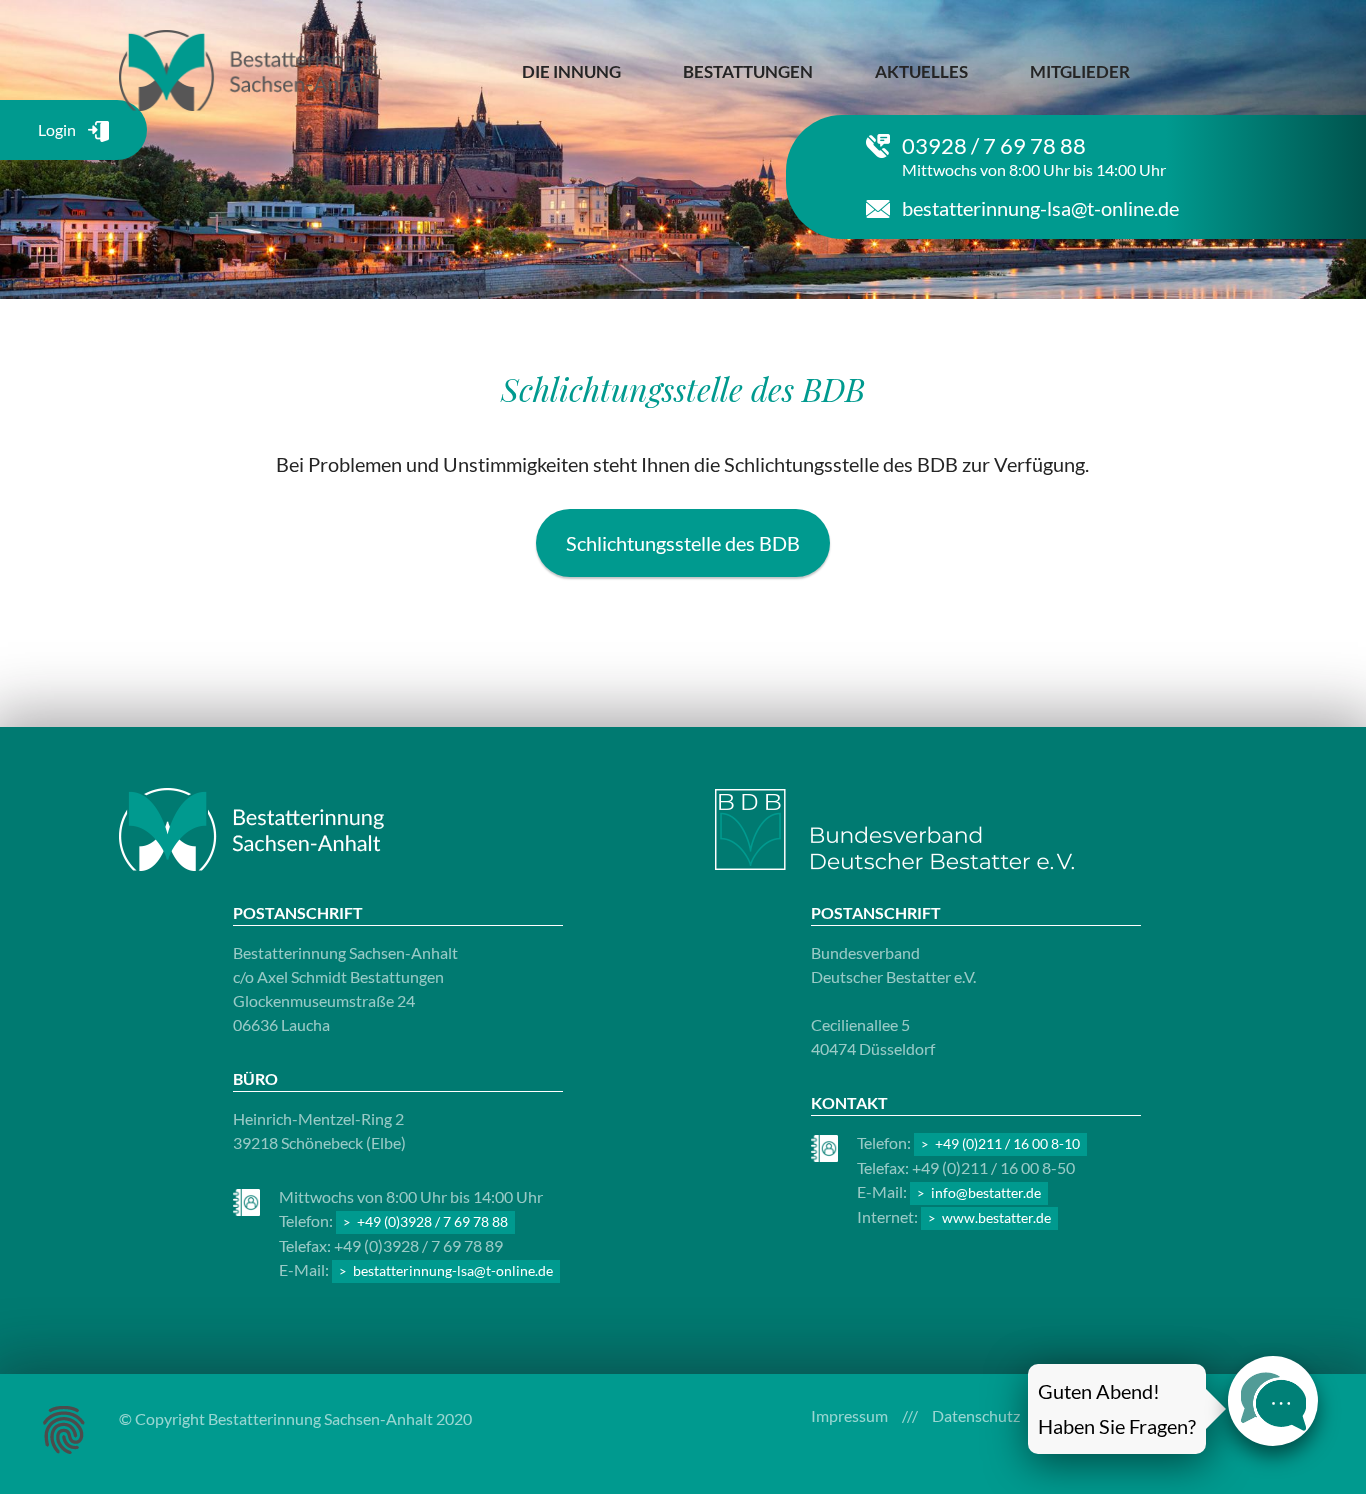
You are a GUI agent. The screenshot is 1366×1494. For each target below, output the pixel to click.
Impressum (849, 1415)
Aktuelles (921, 71)
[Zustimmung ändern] (64, 1430)
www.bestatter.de (996, 1217)
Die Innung (571, 71)
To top (1298, 707)
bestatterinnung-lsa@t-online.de (1040, 208)
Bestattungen (748, 71)
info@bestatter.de (986, 1192)
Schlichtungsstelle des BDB (683, 543)
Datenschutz (976, 1415)
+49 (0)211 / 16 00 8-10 (1007, 1143)
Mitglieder (1080, 71)
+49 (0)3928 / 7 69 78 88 (432, 1221)
